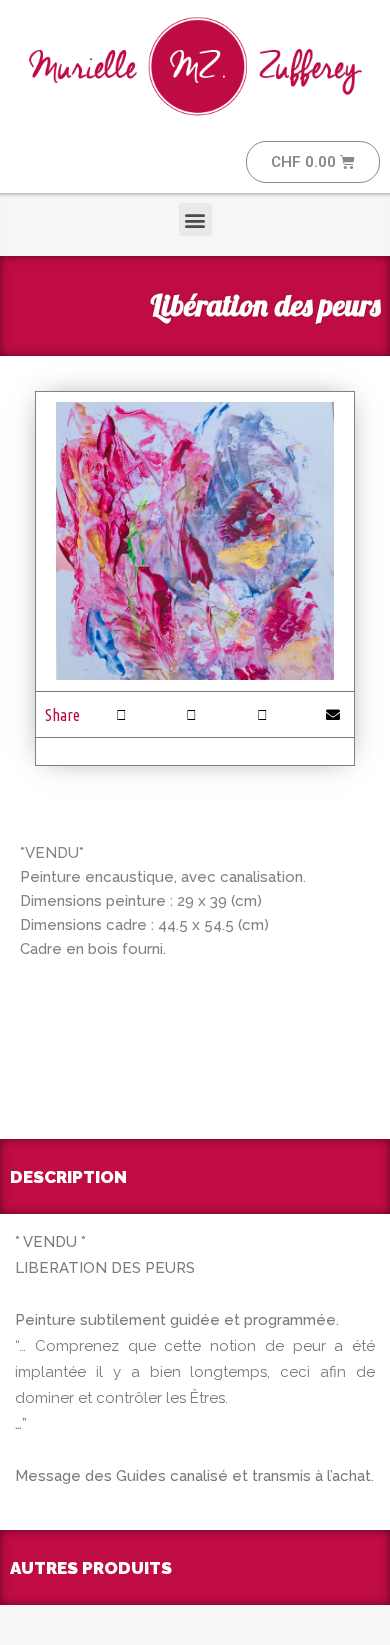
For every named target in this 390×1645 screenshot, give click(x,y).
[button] (195, 219)
